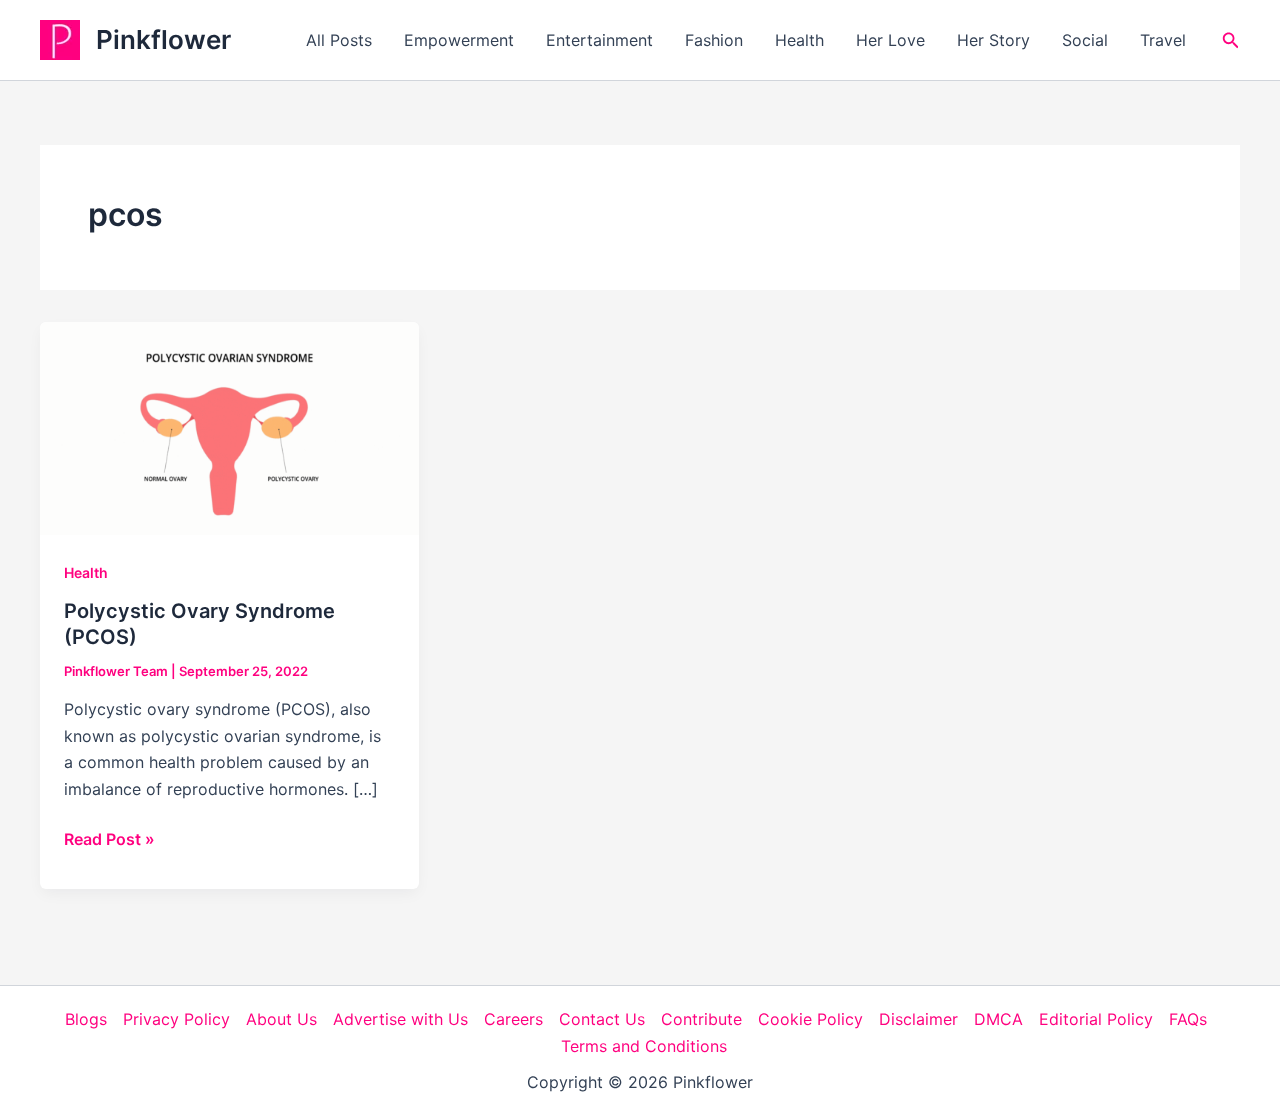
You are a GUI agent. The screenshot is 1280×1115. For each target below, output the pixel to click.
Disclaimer (918, 1019)
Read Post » (109, 840)
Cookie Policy (810, 1019)
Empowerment (459, 40)
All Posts (339, 40)
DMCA (998, 1019)
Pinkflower (163, 39)
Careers (513, 1019)
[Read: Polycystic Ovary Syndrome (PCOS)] (229, 427)
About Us (281, 1019)
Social (1085, 40)
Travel (1163, 40)
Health (799, 40)
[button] (1231, 40)
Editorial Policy (1096, 1019)
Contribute (701, 1019)
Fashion (714, 40)
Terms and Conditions (644, 1046)
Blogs (86, 1019)
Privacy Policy (176, 1019)
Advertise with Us (400, 1019)
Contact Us (602, 1019)
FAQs (1188, 1019)
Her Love (890, 40)
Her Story (993, 40)
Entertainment (599, 40)
